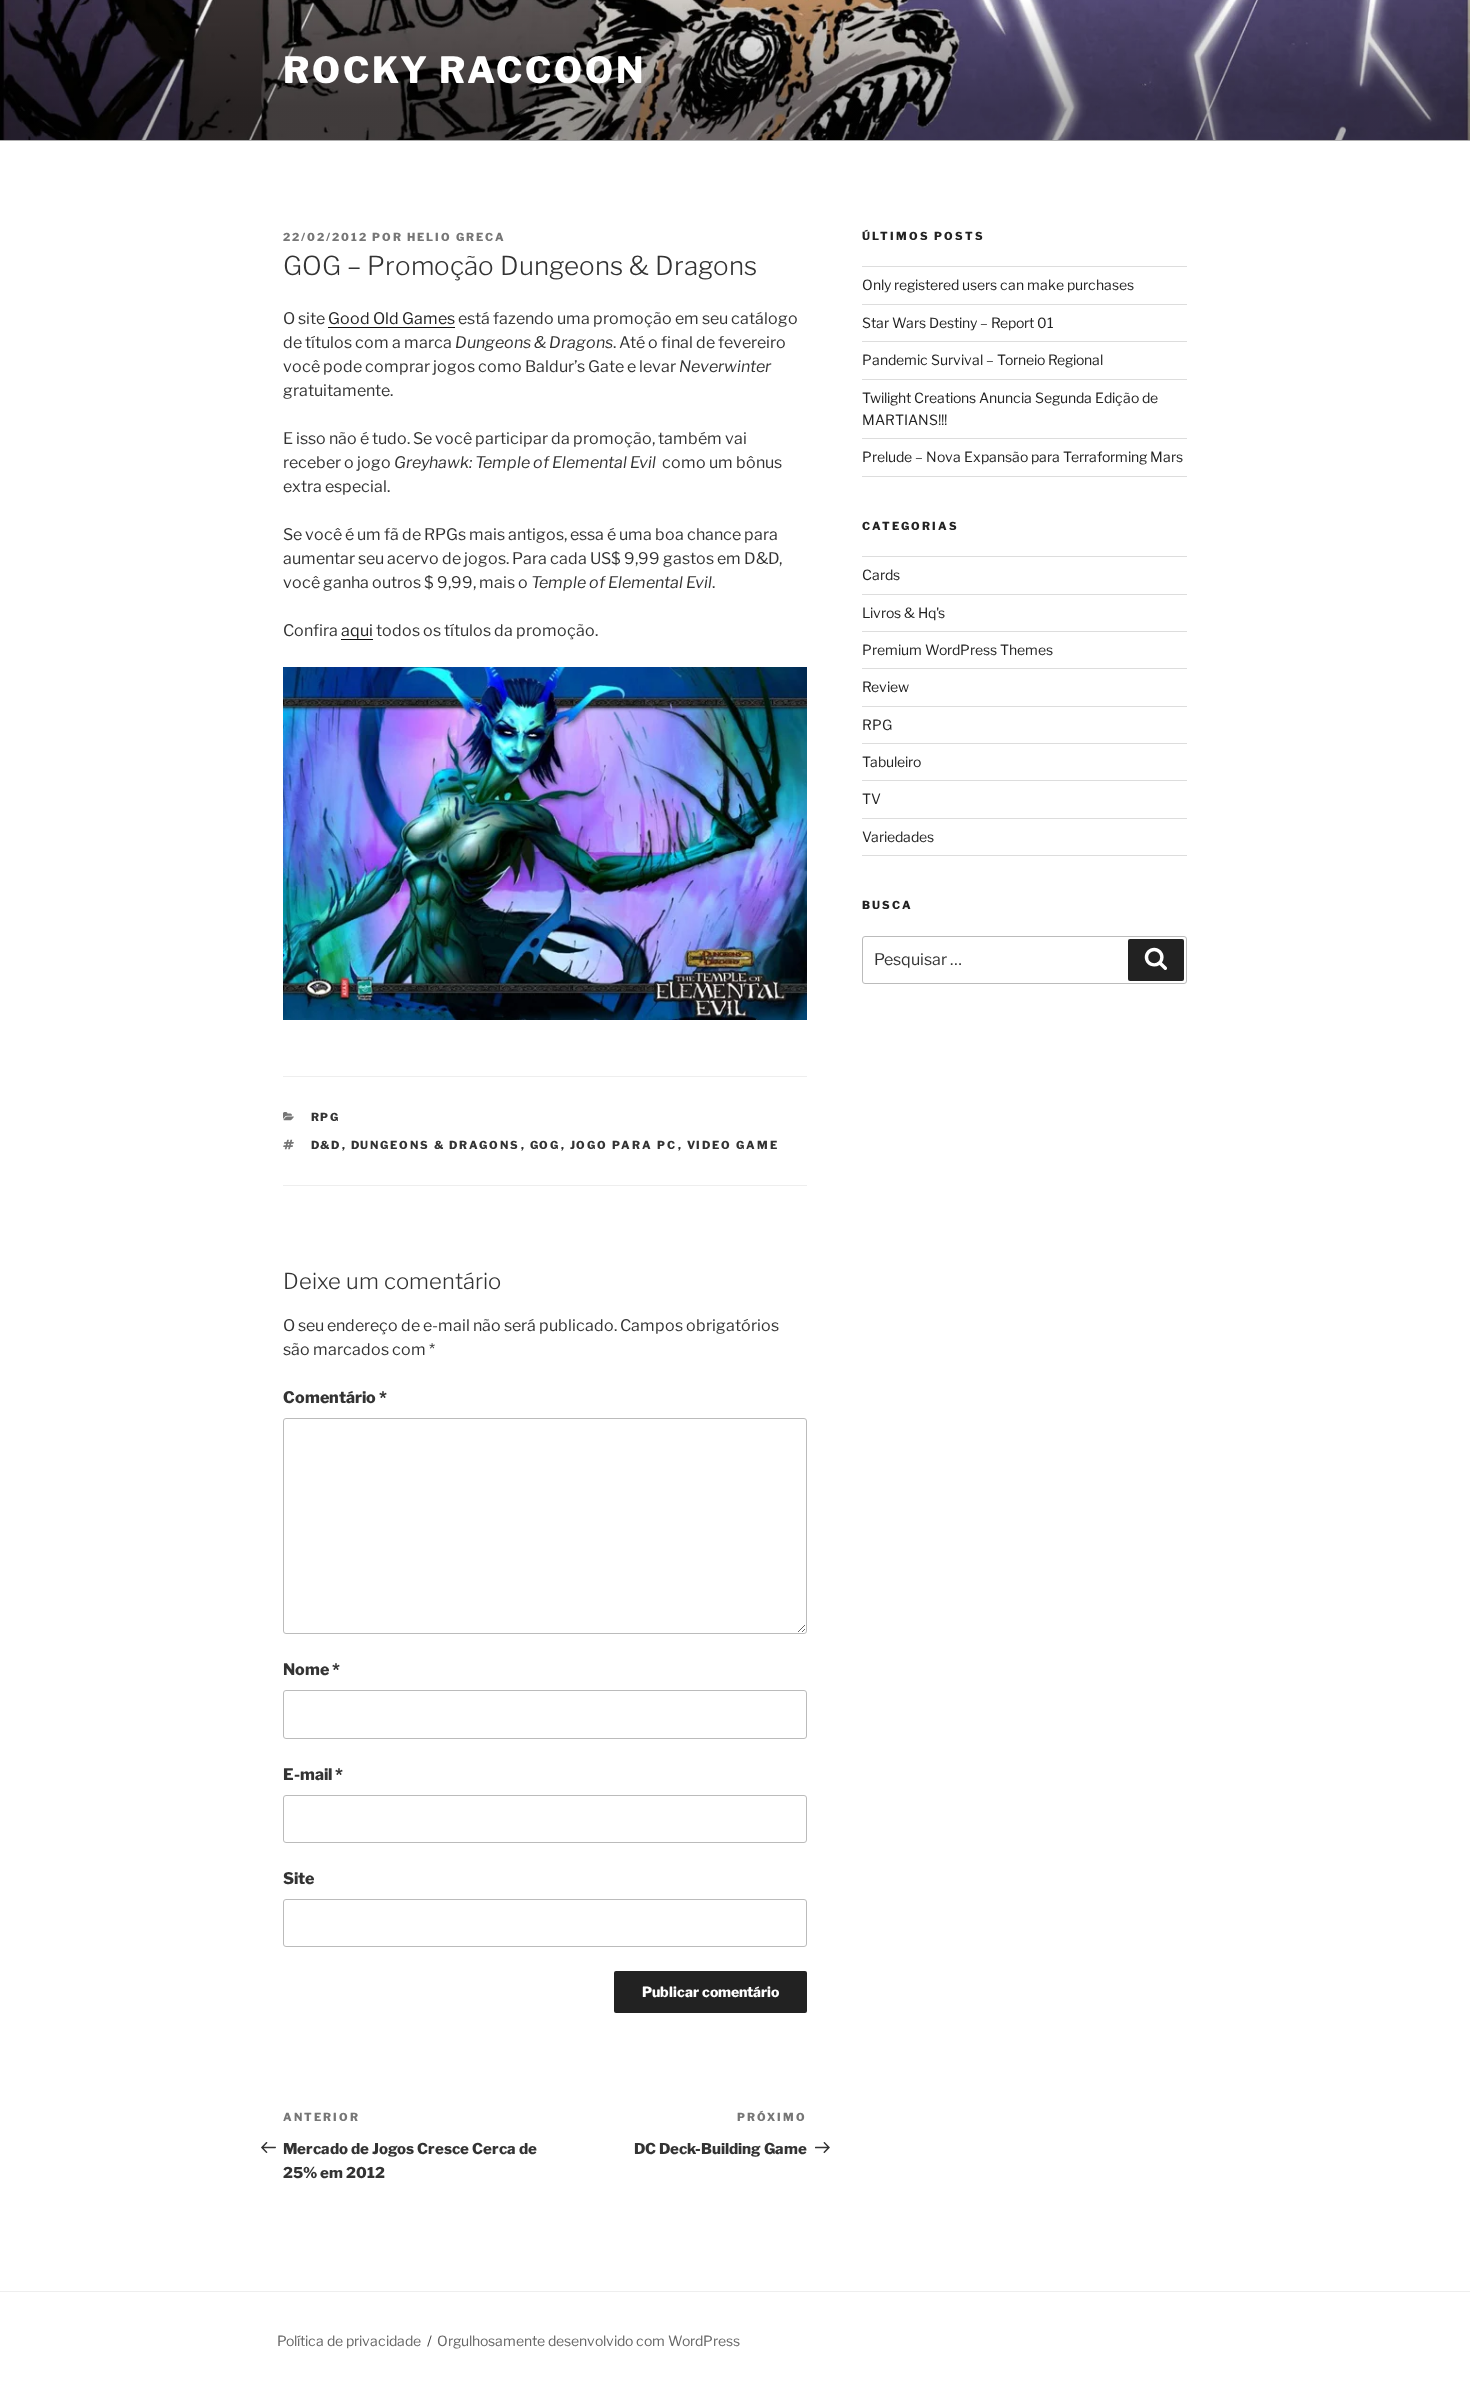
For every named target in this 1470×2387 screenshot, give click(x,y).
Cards (881, 574)
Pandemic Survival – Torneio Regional (982, 359)
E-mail (313, 1774)
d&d (326, 1145)
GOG (545, 1145)
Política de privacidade (349, 2340)
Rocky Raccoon (464, 70)
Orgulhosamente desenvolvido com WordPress (588, 2340)
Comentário (335, 1397)
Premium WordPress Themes (957, 649)
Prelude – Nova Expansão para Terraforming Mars (1022, 456)
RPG (326, 1117)
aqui (357, 630)
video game (733, 1145)
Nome (311, 1669)
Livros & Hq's (903, 612)
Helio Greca (456, 237)
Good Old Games (391, 318)
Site (298, 1878)
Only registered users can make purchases (998, 284)
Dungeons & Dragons (436, 1145)
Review (885, 686)
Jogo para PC (624, 1145)
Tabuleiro (891, 761)
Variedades (898, 836)
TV (871, 798)
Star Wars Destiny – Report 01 (958, 322)
